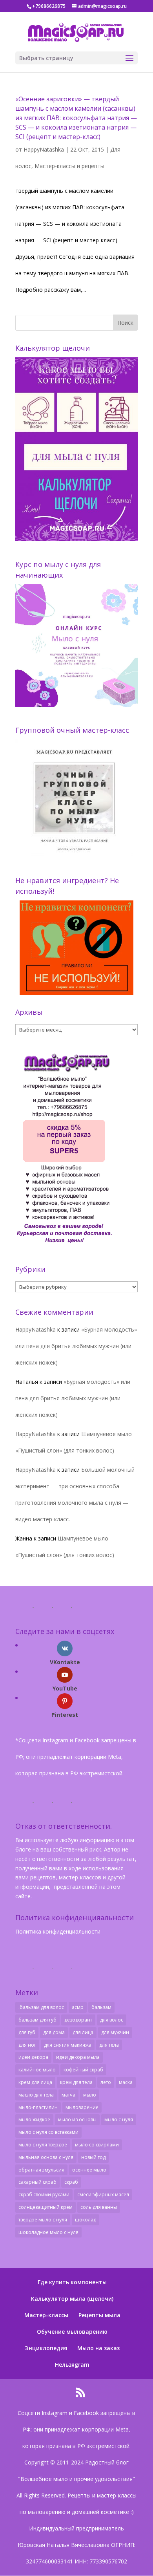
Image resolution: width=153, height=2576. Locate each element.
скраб (71, 2182)
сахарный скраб (37, 2182)
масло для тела (36, 2095)
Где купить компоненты (72, 2282)
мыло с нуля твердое (43, 2145)
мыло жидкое (34, 2120)
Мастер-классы (46, 2315)
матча (68, 2095)
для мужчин (115, 2032)
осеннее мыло (89, 2170)
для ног (27, 2045)
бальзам (101, 2007)
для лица (83, 2032)
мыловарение (82, 2107)
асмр (78, 2007)
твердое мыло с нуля (43, 2220)
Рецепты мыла (99, 2315)
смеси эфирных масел (103, 2195)
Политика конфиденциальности (58, 1931)
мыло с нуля (119, 2120)
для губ (27, 2032)
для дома (54, 2032)
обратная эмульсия (41, 2170)
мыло (90, 2095)
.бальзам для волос (41, 2007)
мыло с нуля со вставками (48, 2132)
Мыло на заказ (98, 2348)
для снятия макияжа (68, 2045)
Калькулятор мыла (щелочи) (72, 2299)
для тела (109, 2045)
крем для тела (76, 2082)
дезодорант (78, 2020)
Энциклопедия (46, 2348)
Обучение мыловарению (72, 2332)
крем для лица (35, 2082)
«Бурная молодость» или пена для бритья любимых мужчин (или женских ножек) (76, 1346)
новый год (93, 2157)
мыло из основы (77, 2120)
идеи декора (33, 2057)
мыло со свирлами (97, 2145)
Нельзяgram (72, 2365)
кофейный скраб (83, 2070)
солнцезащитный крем (46, 2207)
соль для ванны (99, 2207)
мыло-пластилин (38, 2107)
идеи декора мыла (78, 2057)
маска (126, 2082)
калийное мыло (37, 2070)
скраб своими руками (44, 2195)
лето (106, 2082)
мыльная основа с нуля (46, 2157)
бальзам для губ (37, 2020)
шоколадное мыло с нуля (48, 2232)
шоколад (86, 2220)
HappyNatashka (44, 149)
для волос (112, 2020)
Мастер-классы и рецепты (69, 166)
